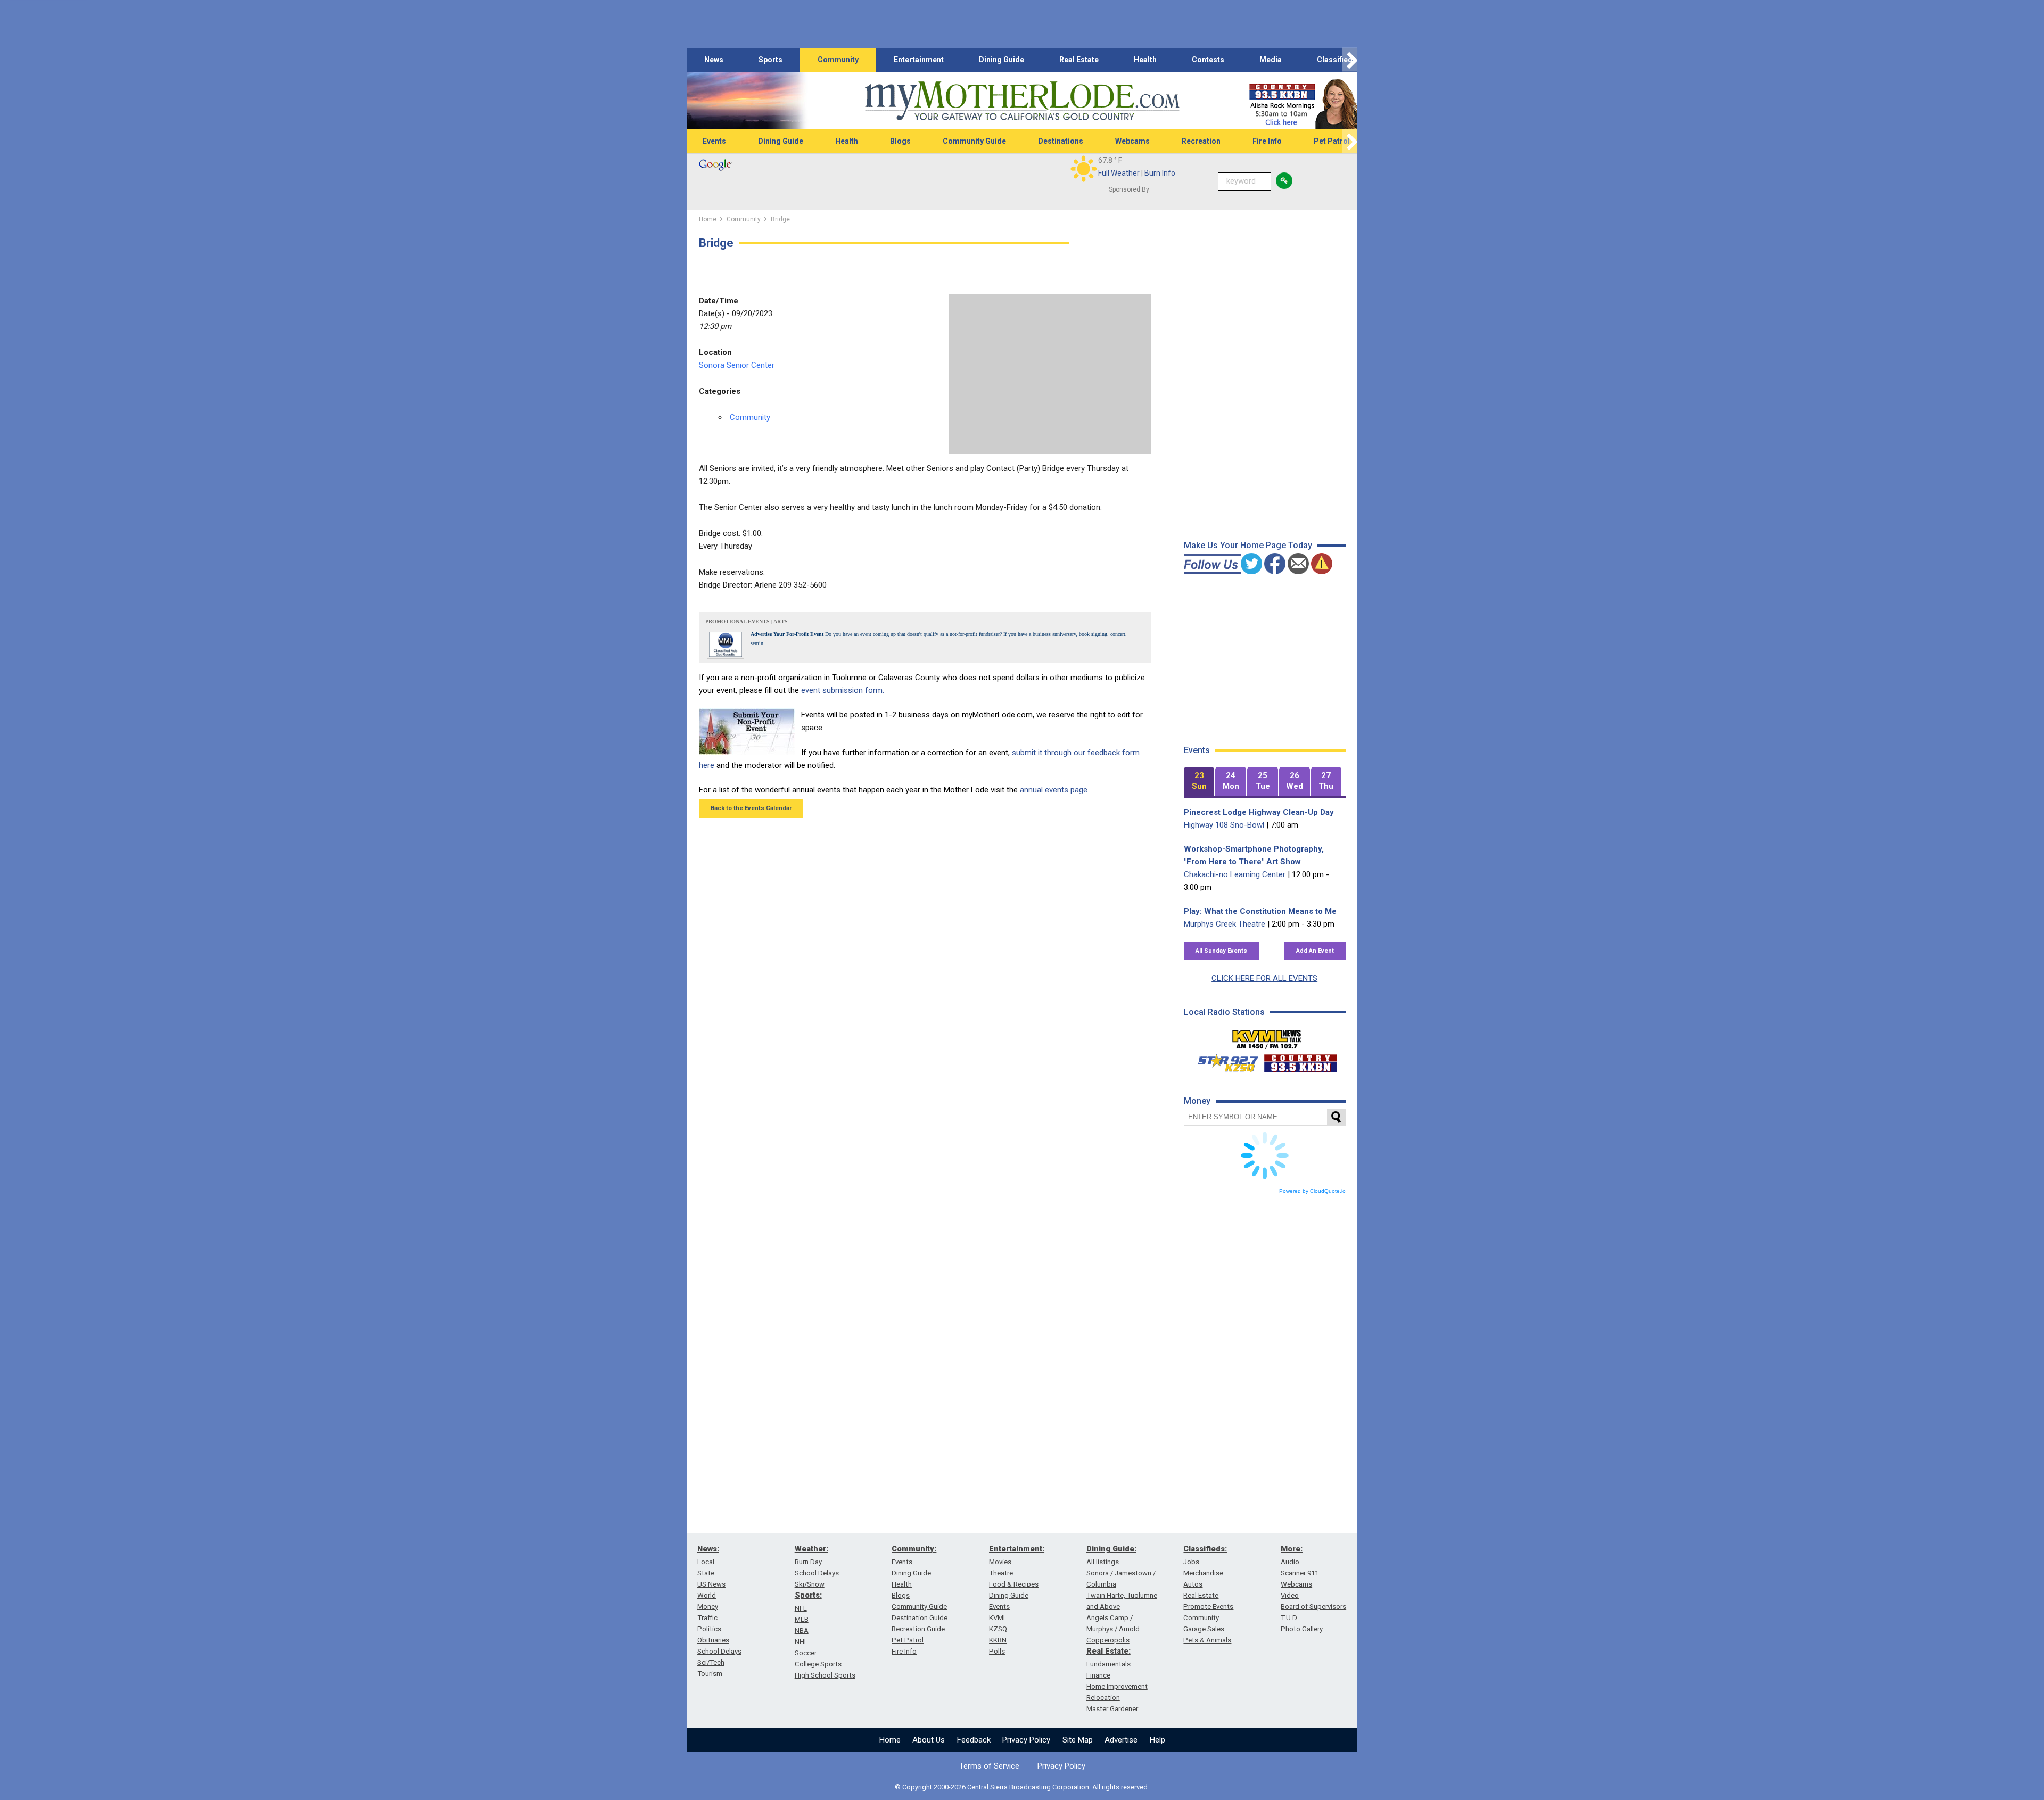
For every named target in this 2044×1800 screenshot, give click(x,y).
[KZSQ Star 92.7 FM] (1223, 1061)
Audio (1290, 1562)
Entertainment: (1017, 1549)
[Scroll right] (1350, 60)
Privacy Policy (1026, 1740)
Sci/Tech (711, 1662)
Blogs (900, 141)
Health (1145, 60)
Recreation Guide (918, 1629)
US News (711, 1584)
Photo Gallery (1302, 1629)
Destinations (1061, 141)
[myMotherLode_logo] (1022, 101)
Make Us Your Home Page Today (1248, 545)
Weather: (811, 1549)
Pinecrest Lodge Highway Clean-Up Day (1259, 812)
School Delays (719, 1651)
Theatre (1001, 1573)
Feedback (974, 1740)
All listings (1103, 1562)
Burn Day (808, 1562)
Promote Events (1208, 1607)
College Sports (818, 1664)
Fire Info (1267, 141)
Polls (997, 1651)
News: (708, 1549)
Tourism (710, 1674)
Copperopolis (1108, 1640)
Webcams (1132, 141)
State (706, 1573)
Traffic (707, 1618)
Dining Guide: (1111, 1549)
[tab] (1199, 782)
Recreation (1201, 141)
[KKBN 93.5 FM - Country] (1300, 1061)
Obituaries (713, 1640)
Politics (709, 1629)
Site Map (1078, 1740)
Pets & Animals (1207, 1640)
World (707, 1595)
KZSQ (998, 1629)
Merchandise (1203, 1573)
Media (1271, 60)
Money (708, 1607)
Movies (1000, 1562)
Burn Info (1160, 173)
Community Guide (974, 141)
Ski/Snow (810, 1584)
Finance (1098, 1675)
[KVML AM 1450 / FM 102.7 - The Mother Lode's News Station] (1267, 1036)
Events (714, 141)
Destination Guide (920, 1618)
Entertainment (919, 60)
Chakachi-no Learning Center (1235, 874)
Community (838, 60)
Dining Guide (1002, 60)
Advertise (1121, 1740)
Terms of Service (989, 1766)
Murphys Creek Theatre (1225, 924)
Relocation (1103, 1698)
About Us (929, 1740)
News (714, 60)
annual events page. (1054, 790)
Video (1290, 1595)
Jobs (1191, 1562)
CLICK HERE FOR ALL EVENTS (1264, 978)
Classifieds (1337, 60)
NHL (801, 1642)
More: (1292, 1549)
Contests (1208, 60)
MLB (802, 1619)
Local (706, 1562)
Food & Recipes (1014, 1584)
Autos (1193, 1584)
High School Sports (825, 1675)
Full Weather (1119, 173)
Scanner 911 (1300, 1573)
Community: (914, 1549)
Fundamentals (1108, 1664)
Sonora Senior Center (737, 365)
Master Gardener (1112, 1709)
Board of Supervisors (1313, 1607)
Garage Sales (1204, 1629)
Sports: (808, 1595)
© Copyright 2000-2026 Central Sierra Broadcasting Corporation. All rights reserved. (1022, 1787)
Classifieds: (1205, 1549)
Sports (770, 60)
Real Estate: (1108, 1651)
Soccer (806, 1653)
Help (1157, 1740)
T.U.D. (1289, 1618)
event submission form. (843, 690)
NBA (802, 1630)
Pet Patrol (1332, 141)
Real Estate (1079, 60)
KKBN (998, 1640)
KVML (998, 1618)
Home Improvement (1117, 1686)
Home (890, 1740)
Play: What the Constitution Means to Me (1260, 911)
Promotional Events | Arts (747, 621)
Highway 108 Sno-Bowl (1224, 825)
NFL (801, 1608)
